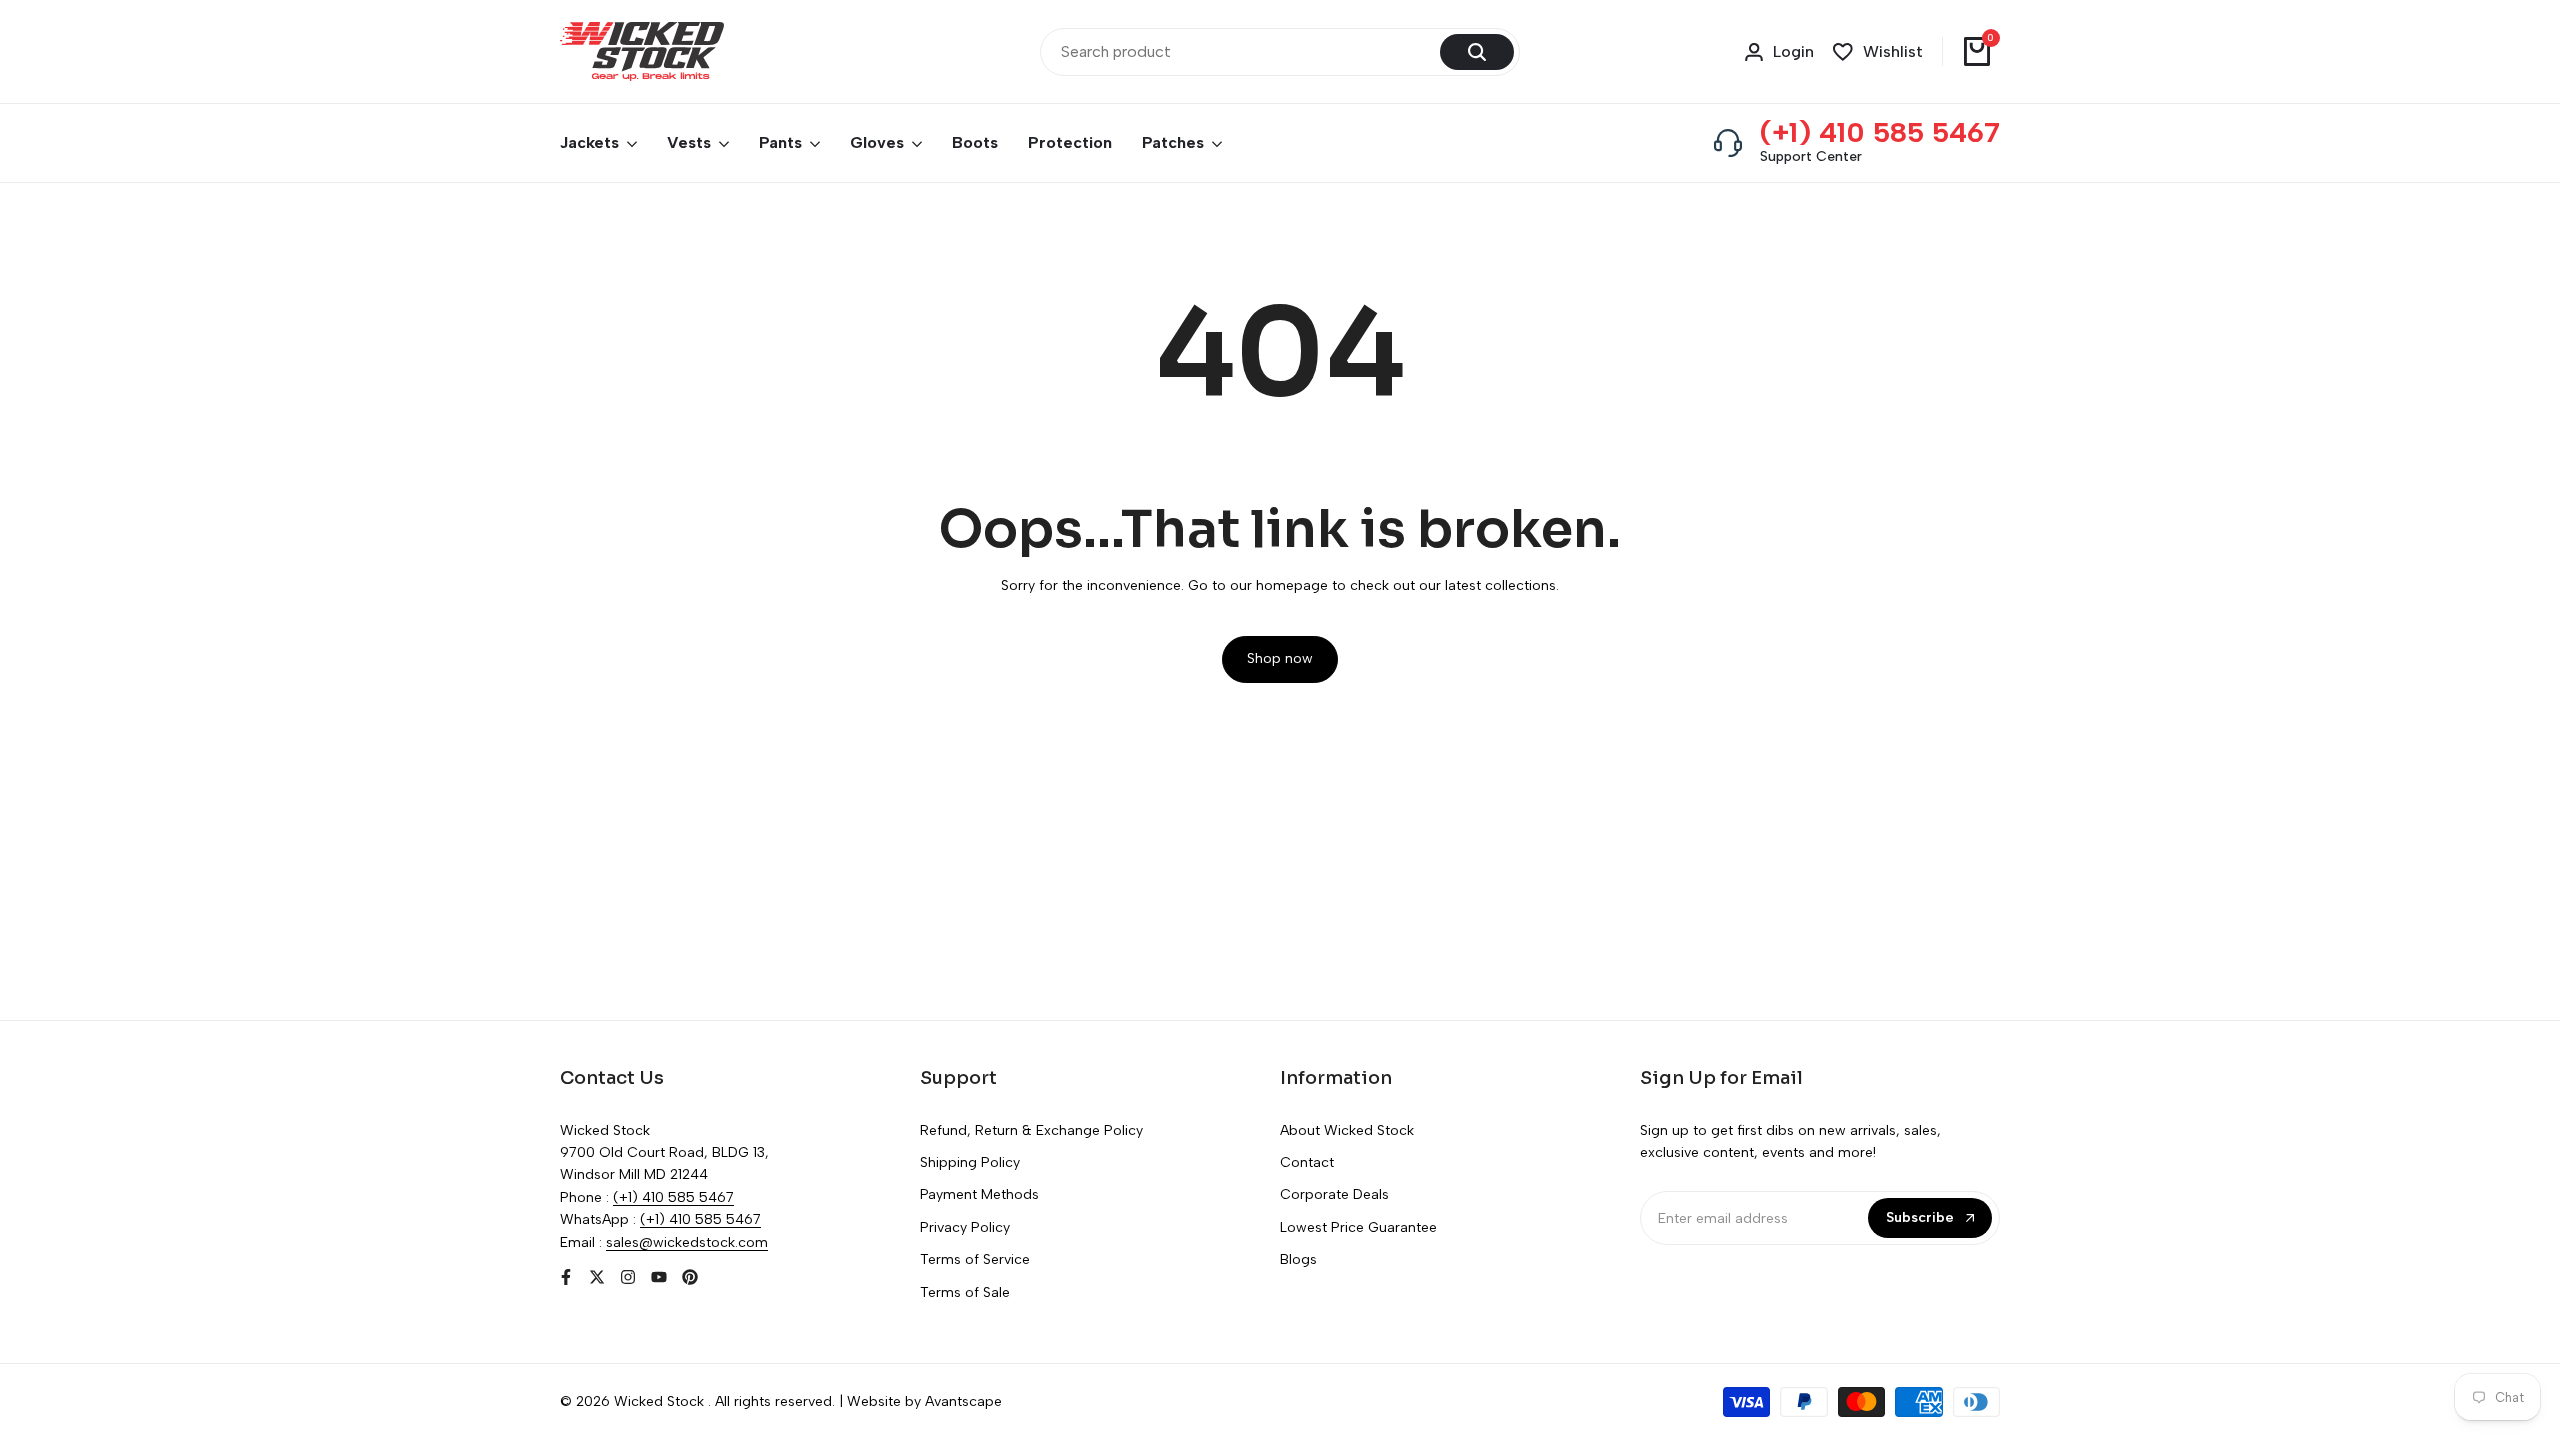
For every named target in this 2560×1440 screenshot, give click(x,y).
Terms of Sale (965, 1292)
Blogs (1298, 1259)
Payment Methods (979, 1194)
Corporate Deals (1334, 1194)
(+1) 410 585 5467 (1880, 132)
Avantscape (963, 1401)
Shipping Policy (970, 1162)
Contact (1307, 1162)
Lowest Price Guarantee (1358, 1227)
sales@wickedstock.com (687, 1242)
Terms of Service (975, 1259)
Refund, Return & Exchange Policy (1031, 1130)
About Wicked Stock (1347, 1130)
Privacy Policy (965, 1227)
